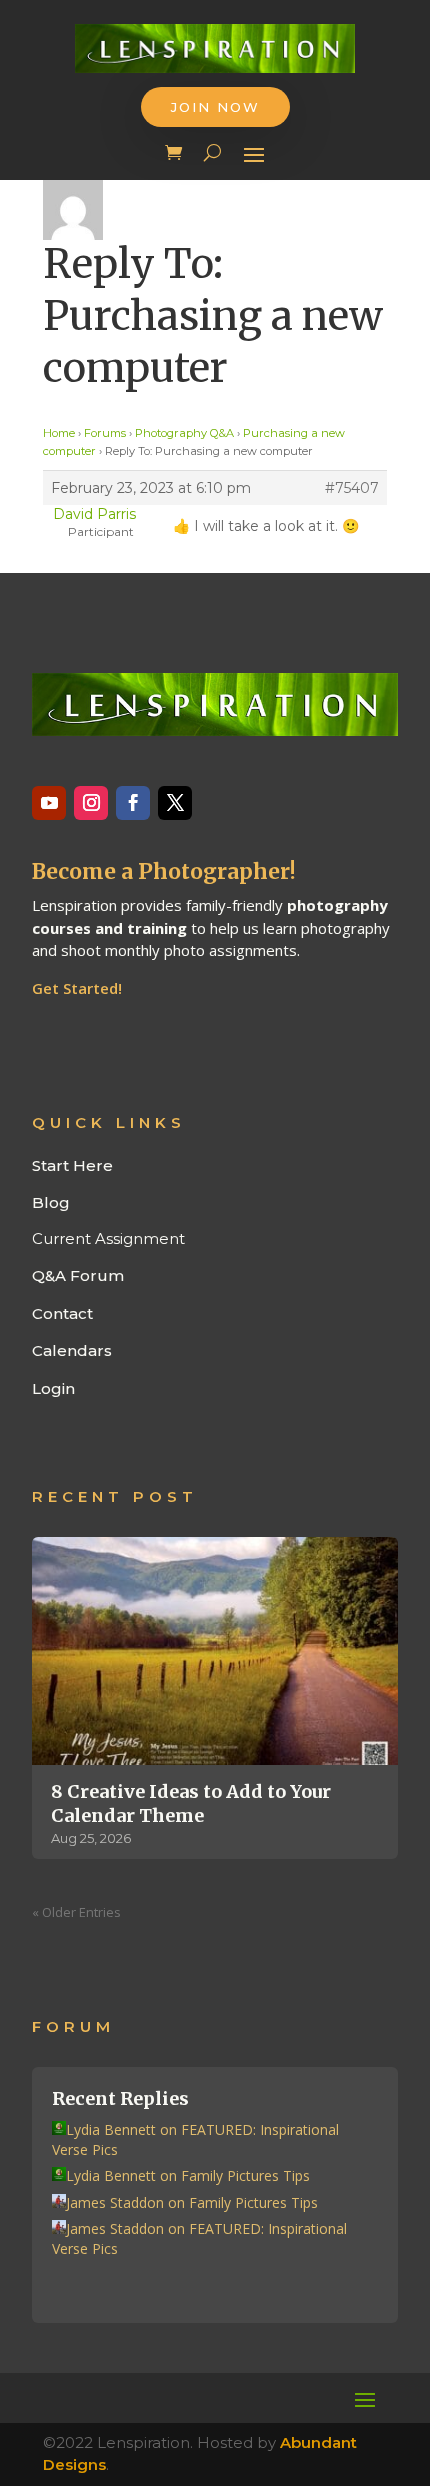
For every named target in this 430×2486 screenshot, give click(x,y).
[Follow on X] (175, 803)
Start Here (72, 1165)
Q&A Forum (78, 1275)
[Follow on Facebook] (133, 803)
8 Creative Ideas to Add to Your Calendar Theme (191, 1803)
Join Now (215, 107)
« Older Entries (76, 1912)
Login (53, 1388)
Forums (105, 433)
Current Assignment (108, 1238)
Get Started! (77, 988)
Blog (51, 1202)
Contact (62, 1313)
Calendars (72, 1350)
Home (59, 433)
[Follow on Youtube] (49, 803)
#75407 (352, 488)
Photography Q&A (184, 433)
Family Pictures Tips (245, 2175)
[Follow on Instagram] (91, 803)
